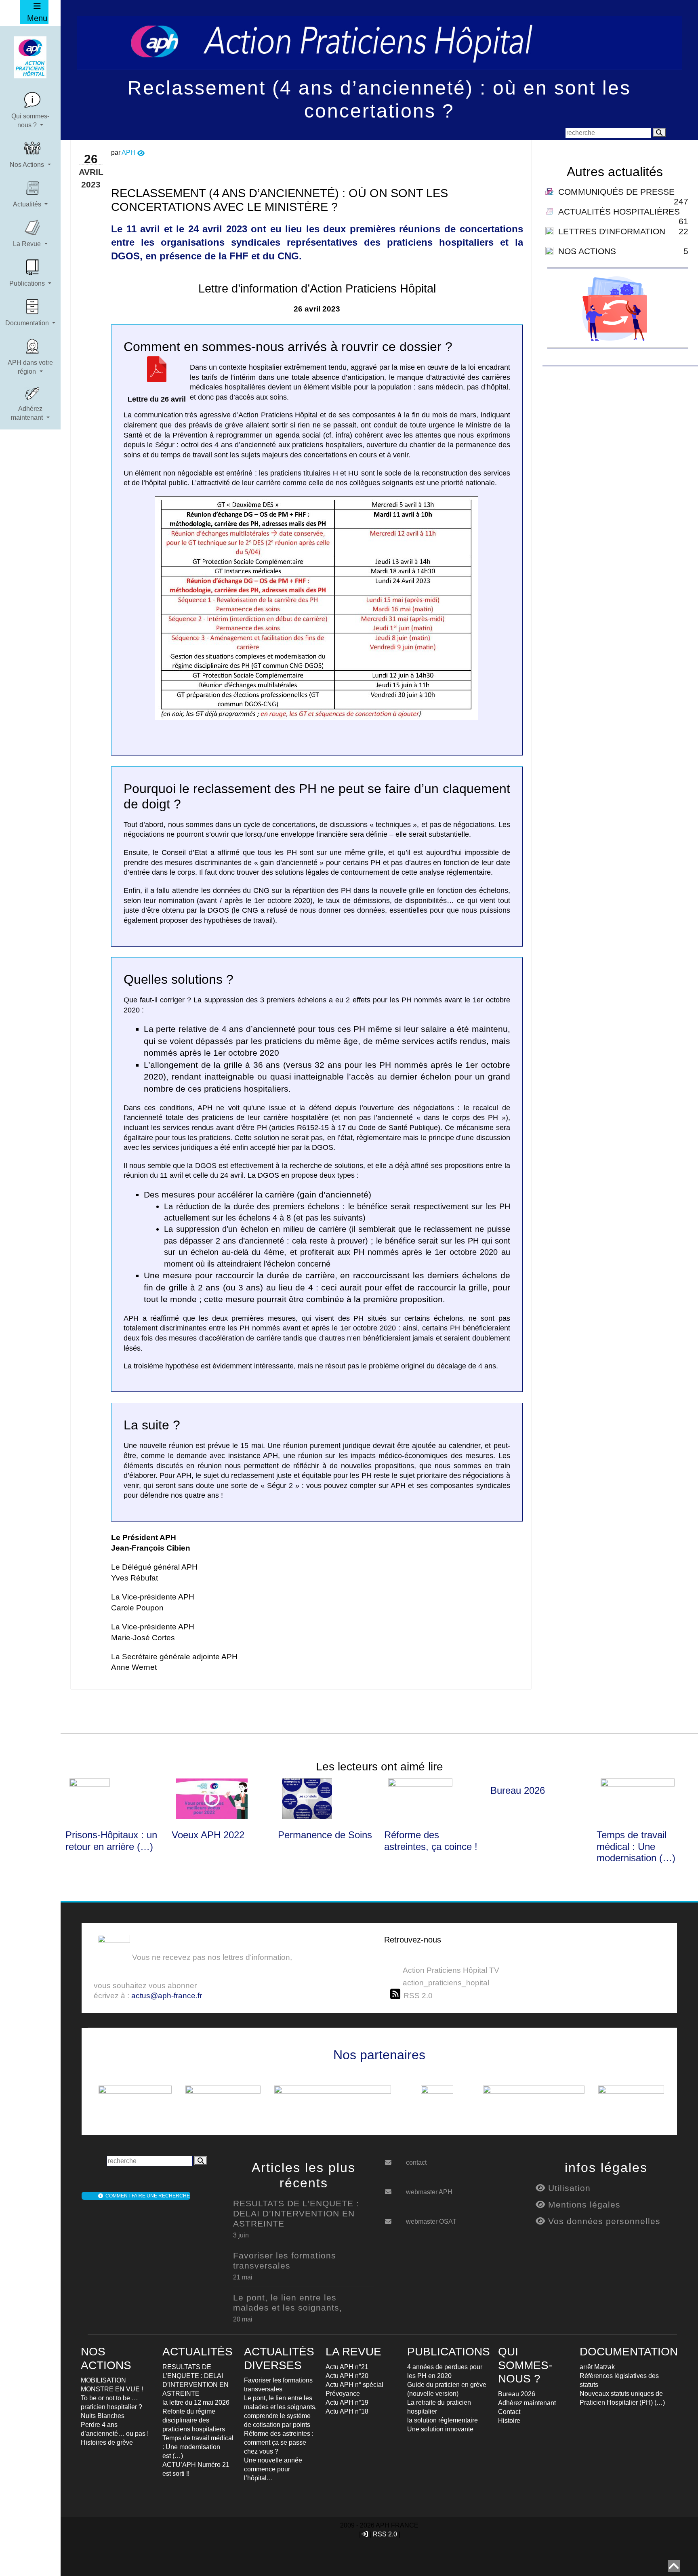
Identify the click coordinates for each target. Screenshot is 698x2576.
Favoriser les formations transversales (285, 2260)
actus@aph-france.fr (167, 1996)
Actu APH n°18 (347, 2411)
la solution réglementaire (443, 2420)
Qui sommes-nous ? (30, 121)
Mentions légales (583, 2205)
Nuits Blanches (103, 2416)
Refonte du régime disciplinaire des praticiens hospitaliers (194, 2420)
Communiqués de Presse (616, 192)
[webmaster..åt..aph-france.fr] (394, 2189)
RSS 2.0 (385, 2534)
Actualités (28, 204)
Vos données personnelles (603, 2221)
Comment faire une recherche (146, 2196)
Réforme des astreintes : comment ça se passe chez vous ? (279, 2442)
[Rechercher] (659, 133)
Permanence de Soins (325, 1835)
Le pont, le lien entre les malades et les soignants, (288, 2302)
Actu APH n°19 (347, 2402)
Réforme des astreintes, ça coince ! (431, 1841)
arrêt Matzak (597, 2367)
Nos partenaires (379, 2055)
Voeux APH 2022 (208, 1835)
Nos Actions (28, 165)
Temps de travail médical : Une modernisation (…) (636, 1847)
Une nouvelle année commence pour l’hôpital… (273, 2469)
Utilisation (568, 2188)
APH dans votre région (30, 367)
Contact (509, 2412)
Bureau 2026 (518, 1790)
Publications (28, 283)
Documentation (28, 323)
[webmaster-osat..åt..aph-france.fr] (394, 2218)
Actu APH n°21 (347, 2367)
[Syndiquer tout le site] (397, 1994)
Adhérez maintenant (28, 413)
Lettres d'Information (612, 231)
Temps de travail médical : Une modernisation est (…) (198, 2447)
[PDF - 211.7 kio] (157, 375)
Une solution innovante (440, 2429)
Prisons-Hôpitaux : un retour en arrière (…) (111, 1841)
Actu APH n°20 (347, 2376)
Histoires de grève (107, 2442)
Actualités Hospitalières (619, 212)
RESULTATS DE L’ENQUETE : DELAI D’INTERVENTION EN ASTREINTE (296, 2213)
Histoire (509, 2421)
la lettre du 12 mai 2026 (196, 2402)
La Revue (28, 244)
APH (128, 153)
